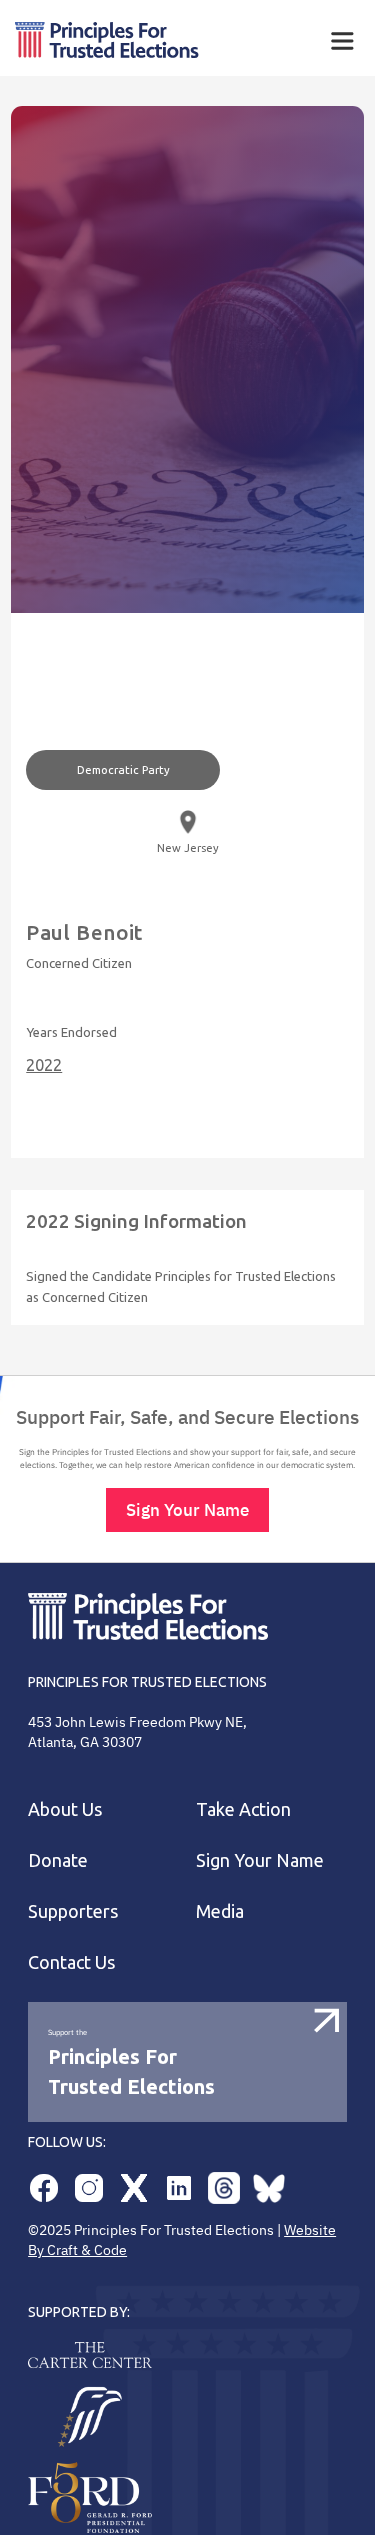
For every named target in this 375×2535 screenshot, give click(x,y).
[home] (144, 40)
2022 (44, 1065)
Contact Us (71, 1962)
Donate (58, 1860)
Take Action (243, 1809)
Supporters (73, 1911)
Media (220, 1911)
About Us (65, 1809)
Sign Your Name (187, 1510)
